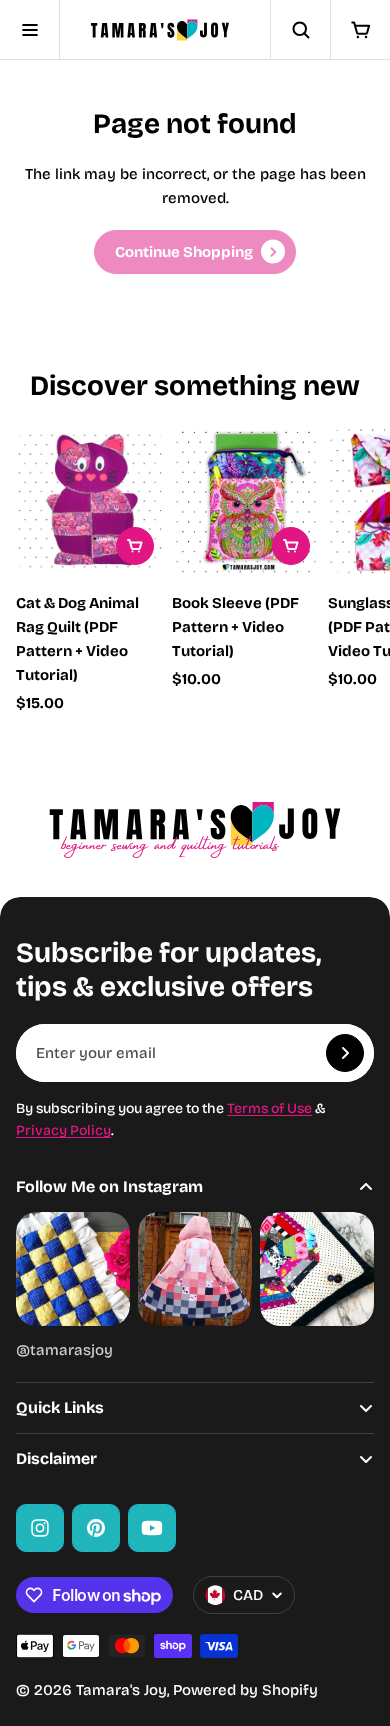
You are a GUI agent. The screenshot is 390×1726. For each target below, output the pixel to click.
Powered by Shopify (245, 1690)
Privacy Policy (63, 1130)
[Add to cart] (135, 546)
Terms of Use (269, 1108)
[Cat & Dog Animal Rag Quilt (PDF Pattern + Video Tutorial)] (90, 501)
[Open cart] (360, 30)
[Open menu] (30, 30)
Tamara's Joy (121, 1690)
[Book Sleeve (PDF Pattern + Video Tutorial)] (246, 501)
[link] (195, 252)
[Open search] (300, 30)
